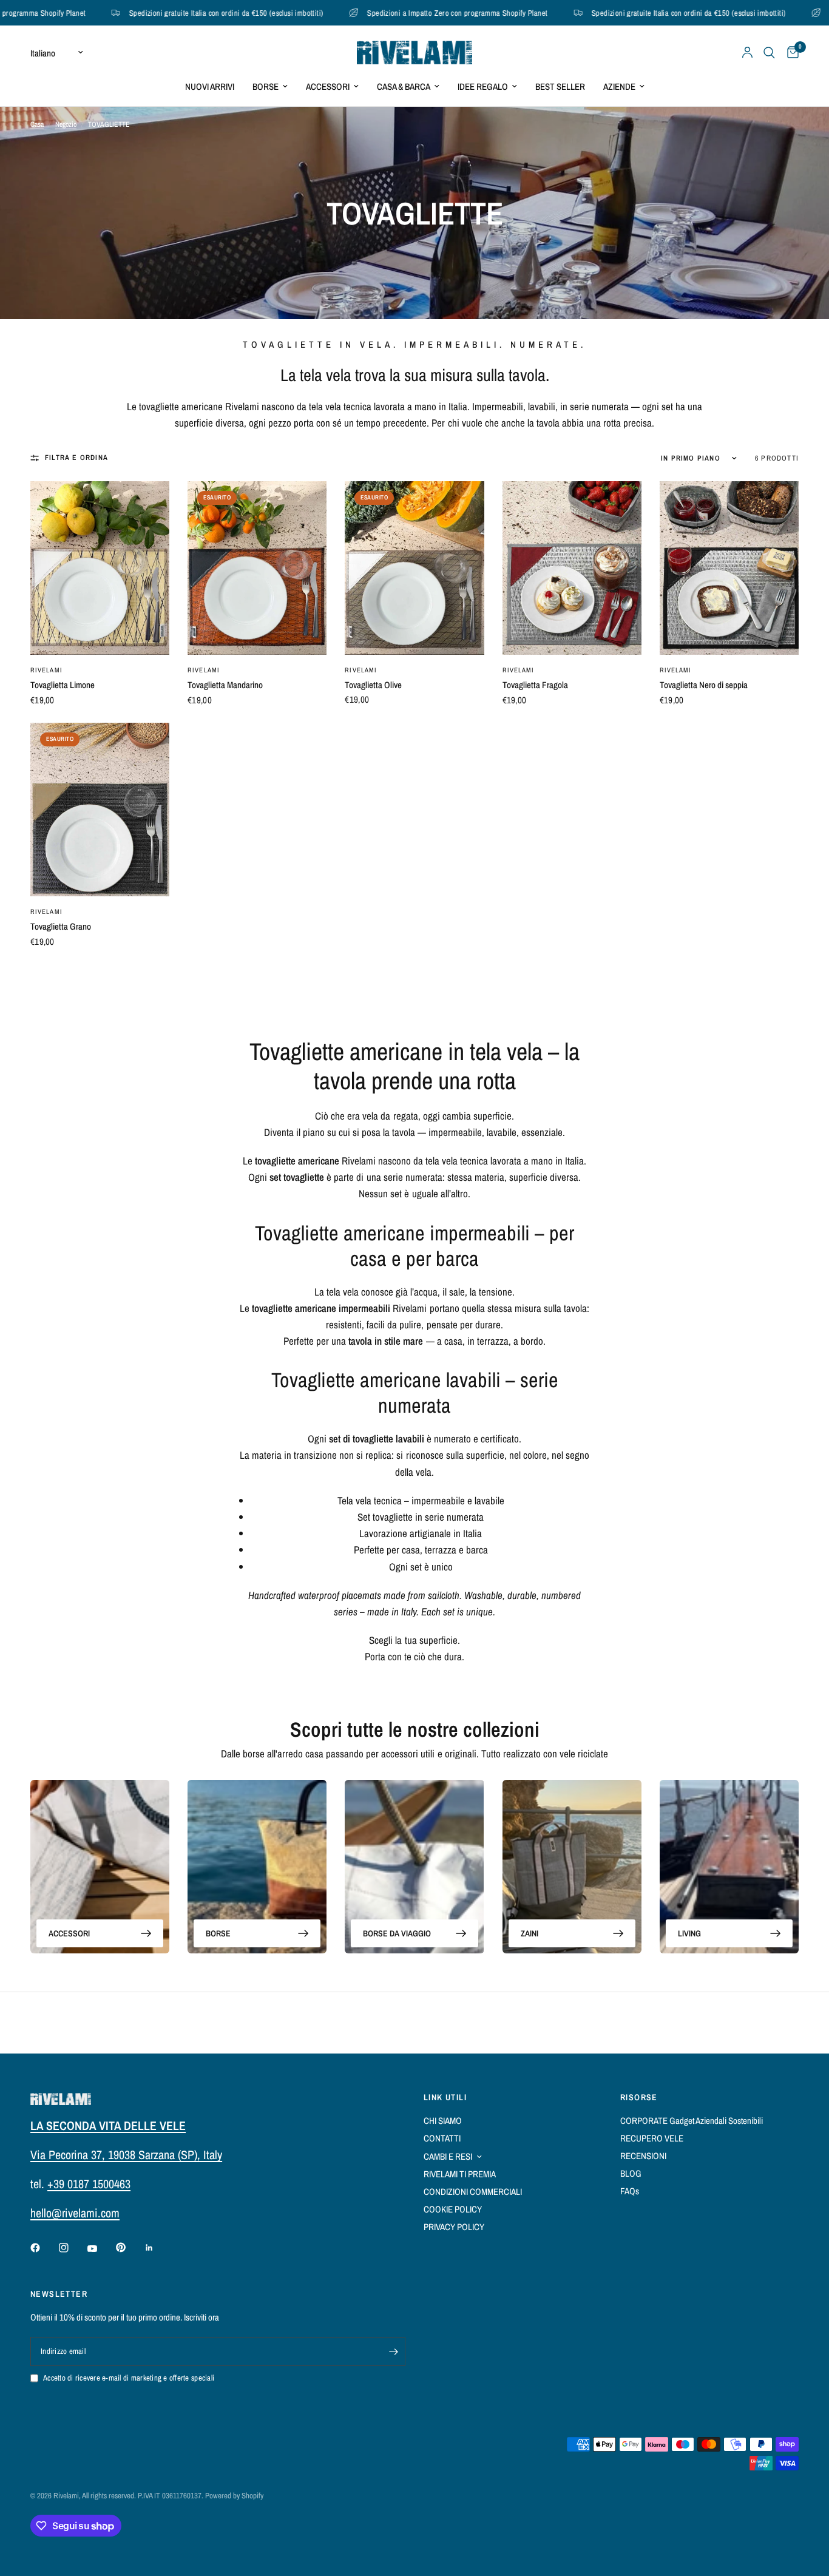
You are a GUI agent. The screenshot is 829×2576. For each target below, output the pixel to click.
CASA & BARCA (404, 86)
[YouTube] (101, 2249)
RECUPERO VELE (652, 2138)
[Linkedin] (158, 2248)
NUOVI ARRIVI (210, 86)
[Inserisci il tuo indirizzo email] (393, 2351)
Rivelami (46, 670)
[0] (790, 52)
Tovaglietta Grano (61, 926)
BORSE (266, 86)
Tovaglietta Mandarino (225, 685)
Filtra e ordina (76, 458)
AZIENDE (619, 86)
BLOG (631, 2173)
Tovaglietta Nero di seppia (704, 685)
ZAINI (530, 1933)
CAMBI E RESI (448, 2156)
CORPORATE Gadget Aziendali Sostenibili (692, 2121)
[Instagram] (72, 2248)
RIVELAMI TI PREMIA (460, 2174)
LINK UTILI (445, 2097)
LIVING (689, 1933)
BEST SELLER (560, 86)
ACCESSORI (328, 86)
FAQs (630, 2191)
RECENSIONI (643, 2156)
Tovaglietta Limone (63, 685)
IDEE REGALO (483, 86)
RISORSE (639, 2097)
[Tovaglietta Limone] (100, 568)
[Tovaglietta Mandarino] (257, 568)
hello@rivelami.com (75, 2213)
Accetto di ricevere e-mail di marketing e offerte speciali (129, 2378)
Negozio (66, 124)
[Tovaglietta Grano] (100, 810)
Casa (37, 124)
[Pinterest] (129, 2247)
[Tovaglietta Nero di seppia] (729, 568)
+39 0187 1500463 (89, 2184)
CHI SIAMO (443, 2121)
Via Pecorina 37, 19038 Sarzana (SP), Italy (126, 2155)
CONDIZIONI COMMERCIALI (473, 2192)
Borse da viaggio (397, 1933)
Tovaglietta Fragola (535, 685)
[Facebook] (44, 2248)
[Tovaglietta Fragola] (572, 568)
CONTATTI (442, 2138)
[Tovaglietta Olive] (414, 568)
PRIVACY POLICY (454, 2227)
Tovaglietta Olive (373, 685)
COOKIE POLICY (453, 2209)
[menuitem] (210, 87)
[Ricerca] (769, 52)
